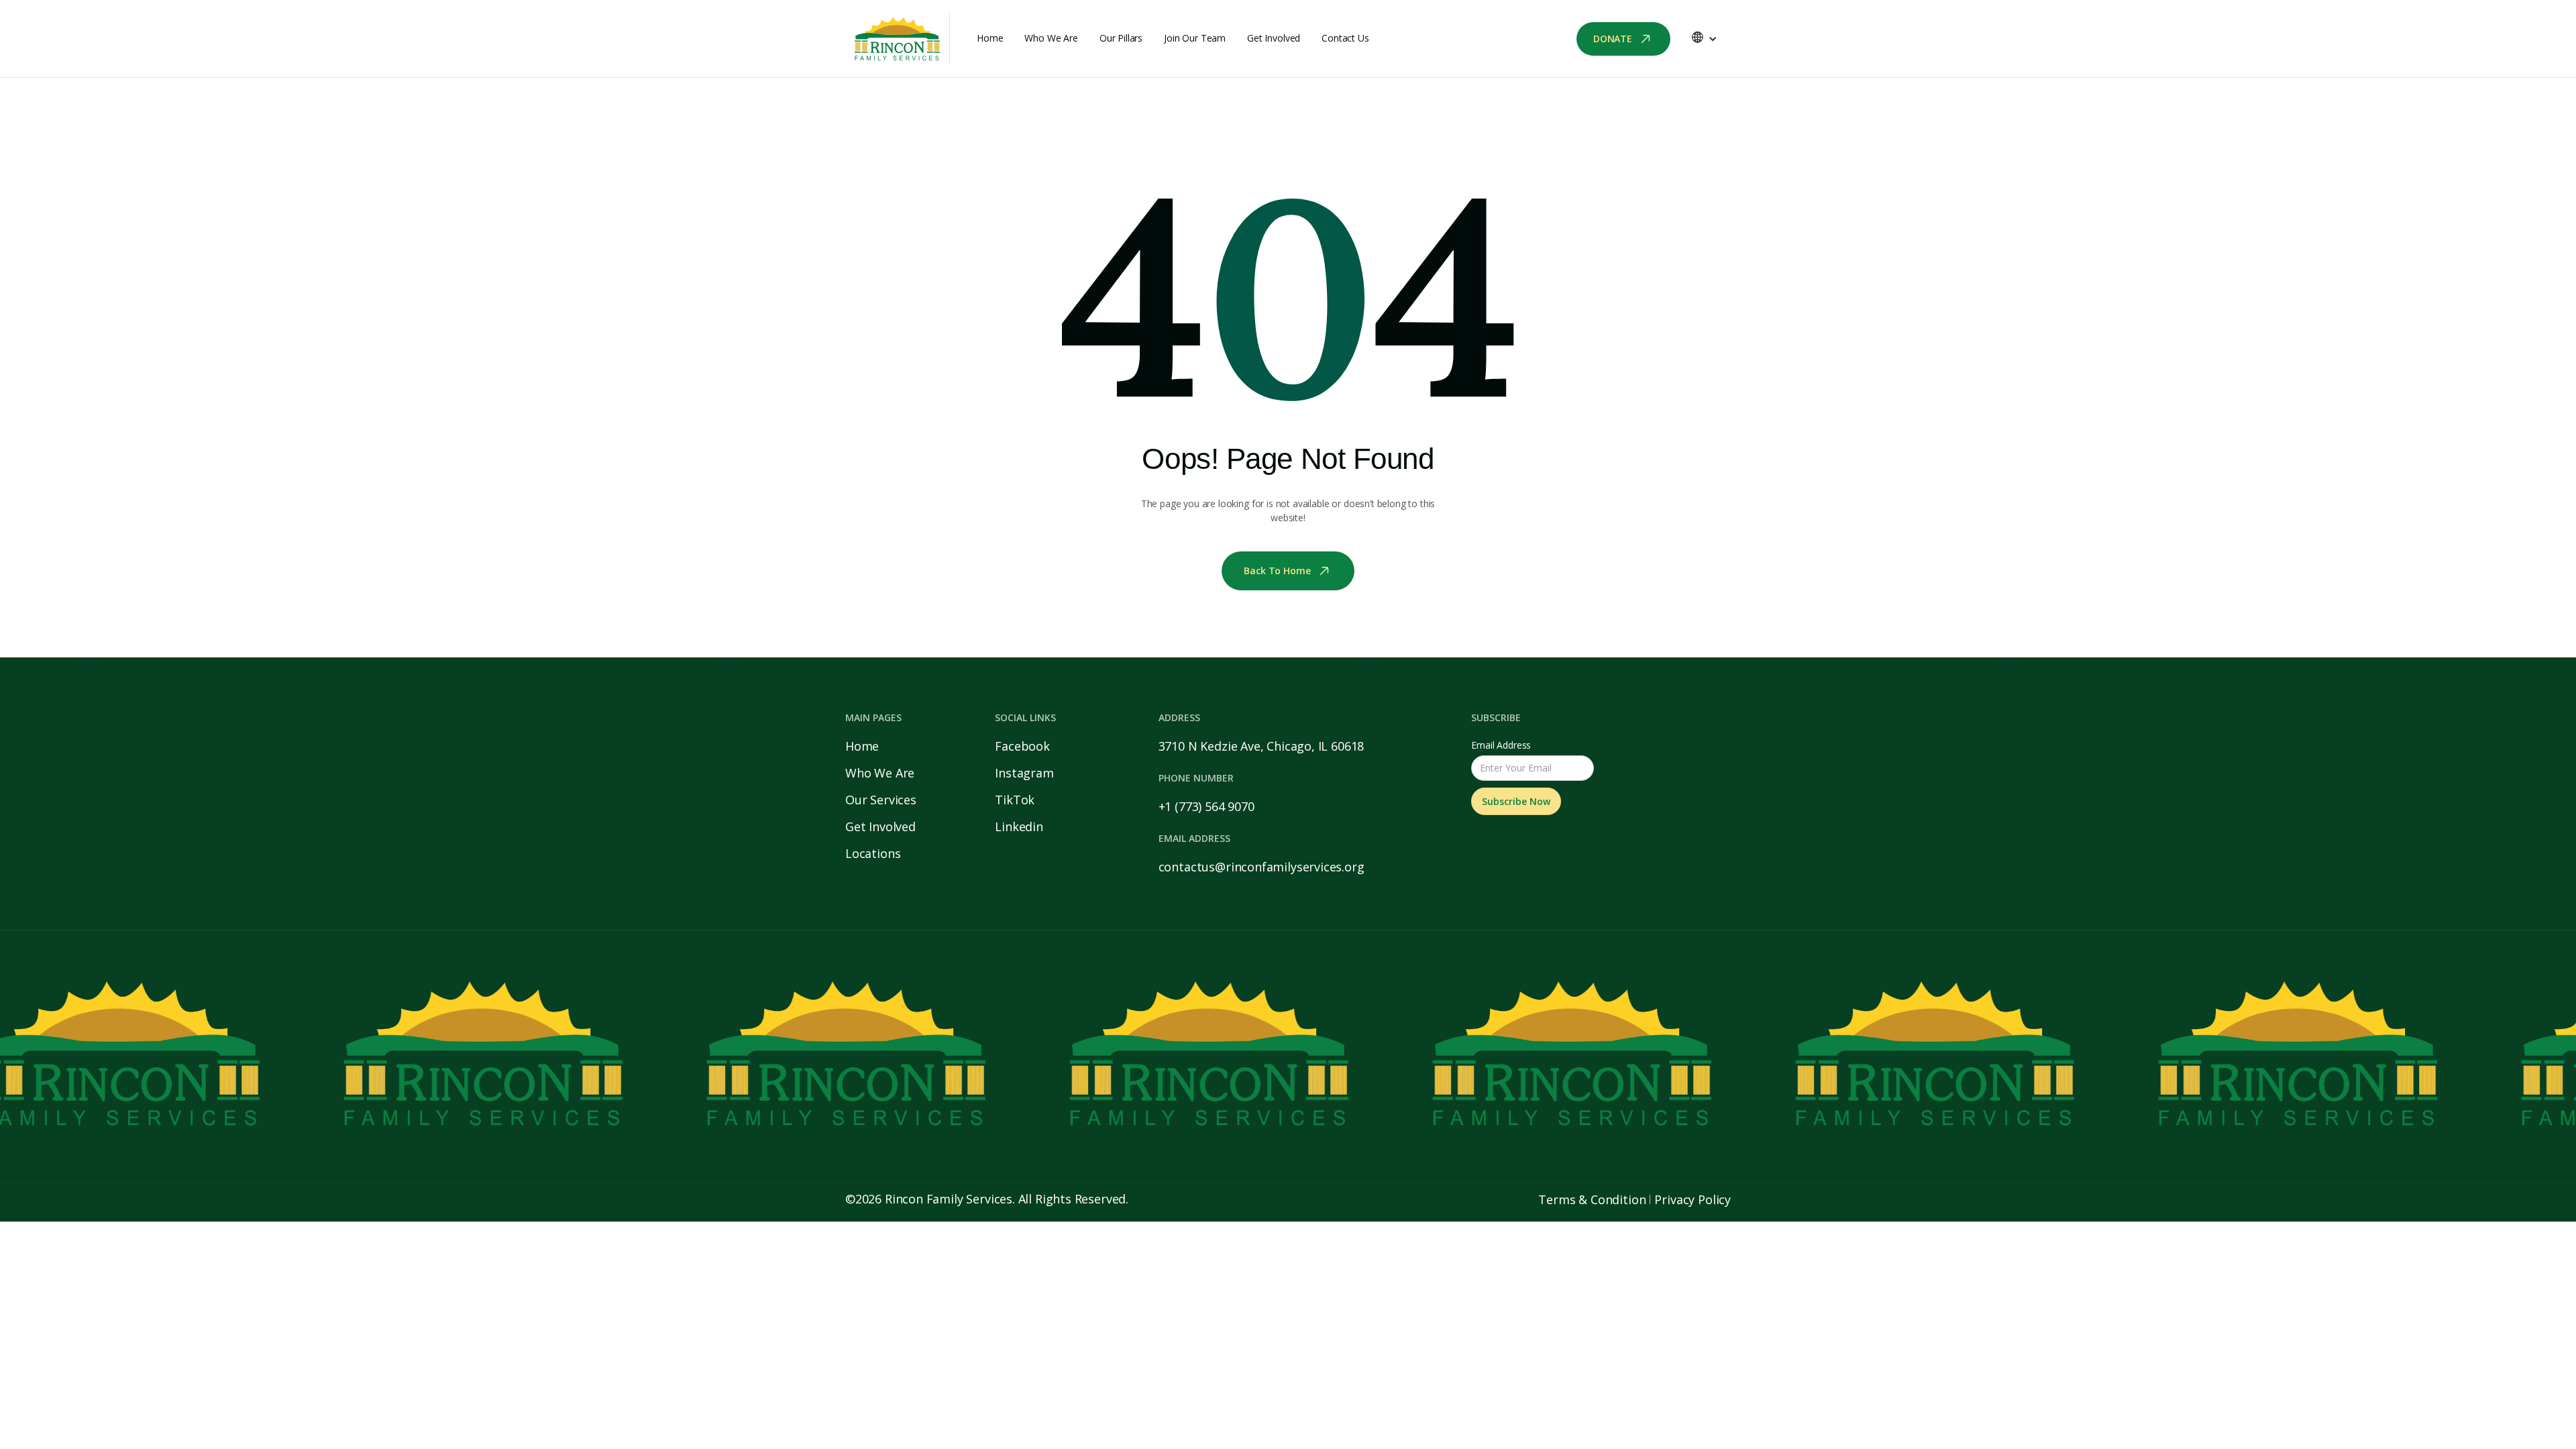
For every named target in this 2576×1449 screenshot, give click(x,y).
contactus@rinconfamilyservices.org (1262, 867)
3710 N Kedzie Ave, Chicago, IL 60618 (1262, 746)
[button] (1704, 39)
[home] (898, 39)
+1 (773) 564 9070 (1206, 806)
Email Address (1501, 745)
